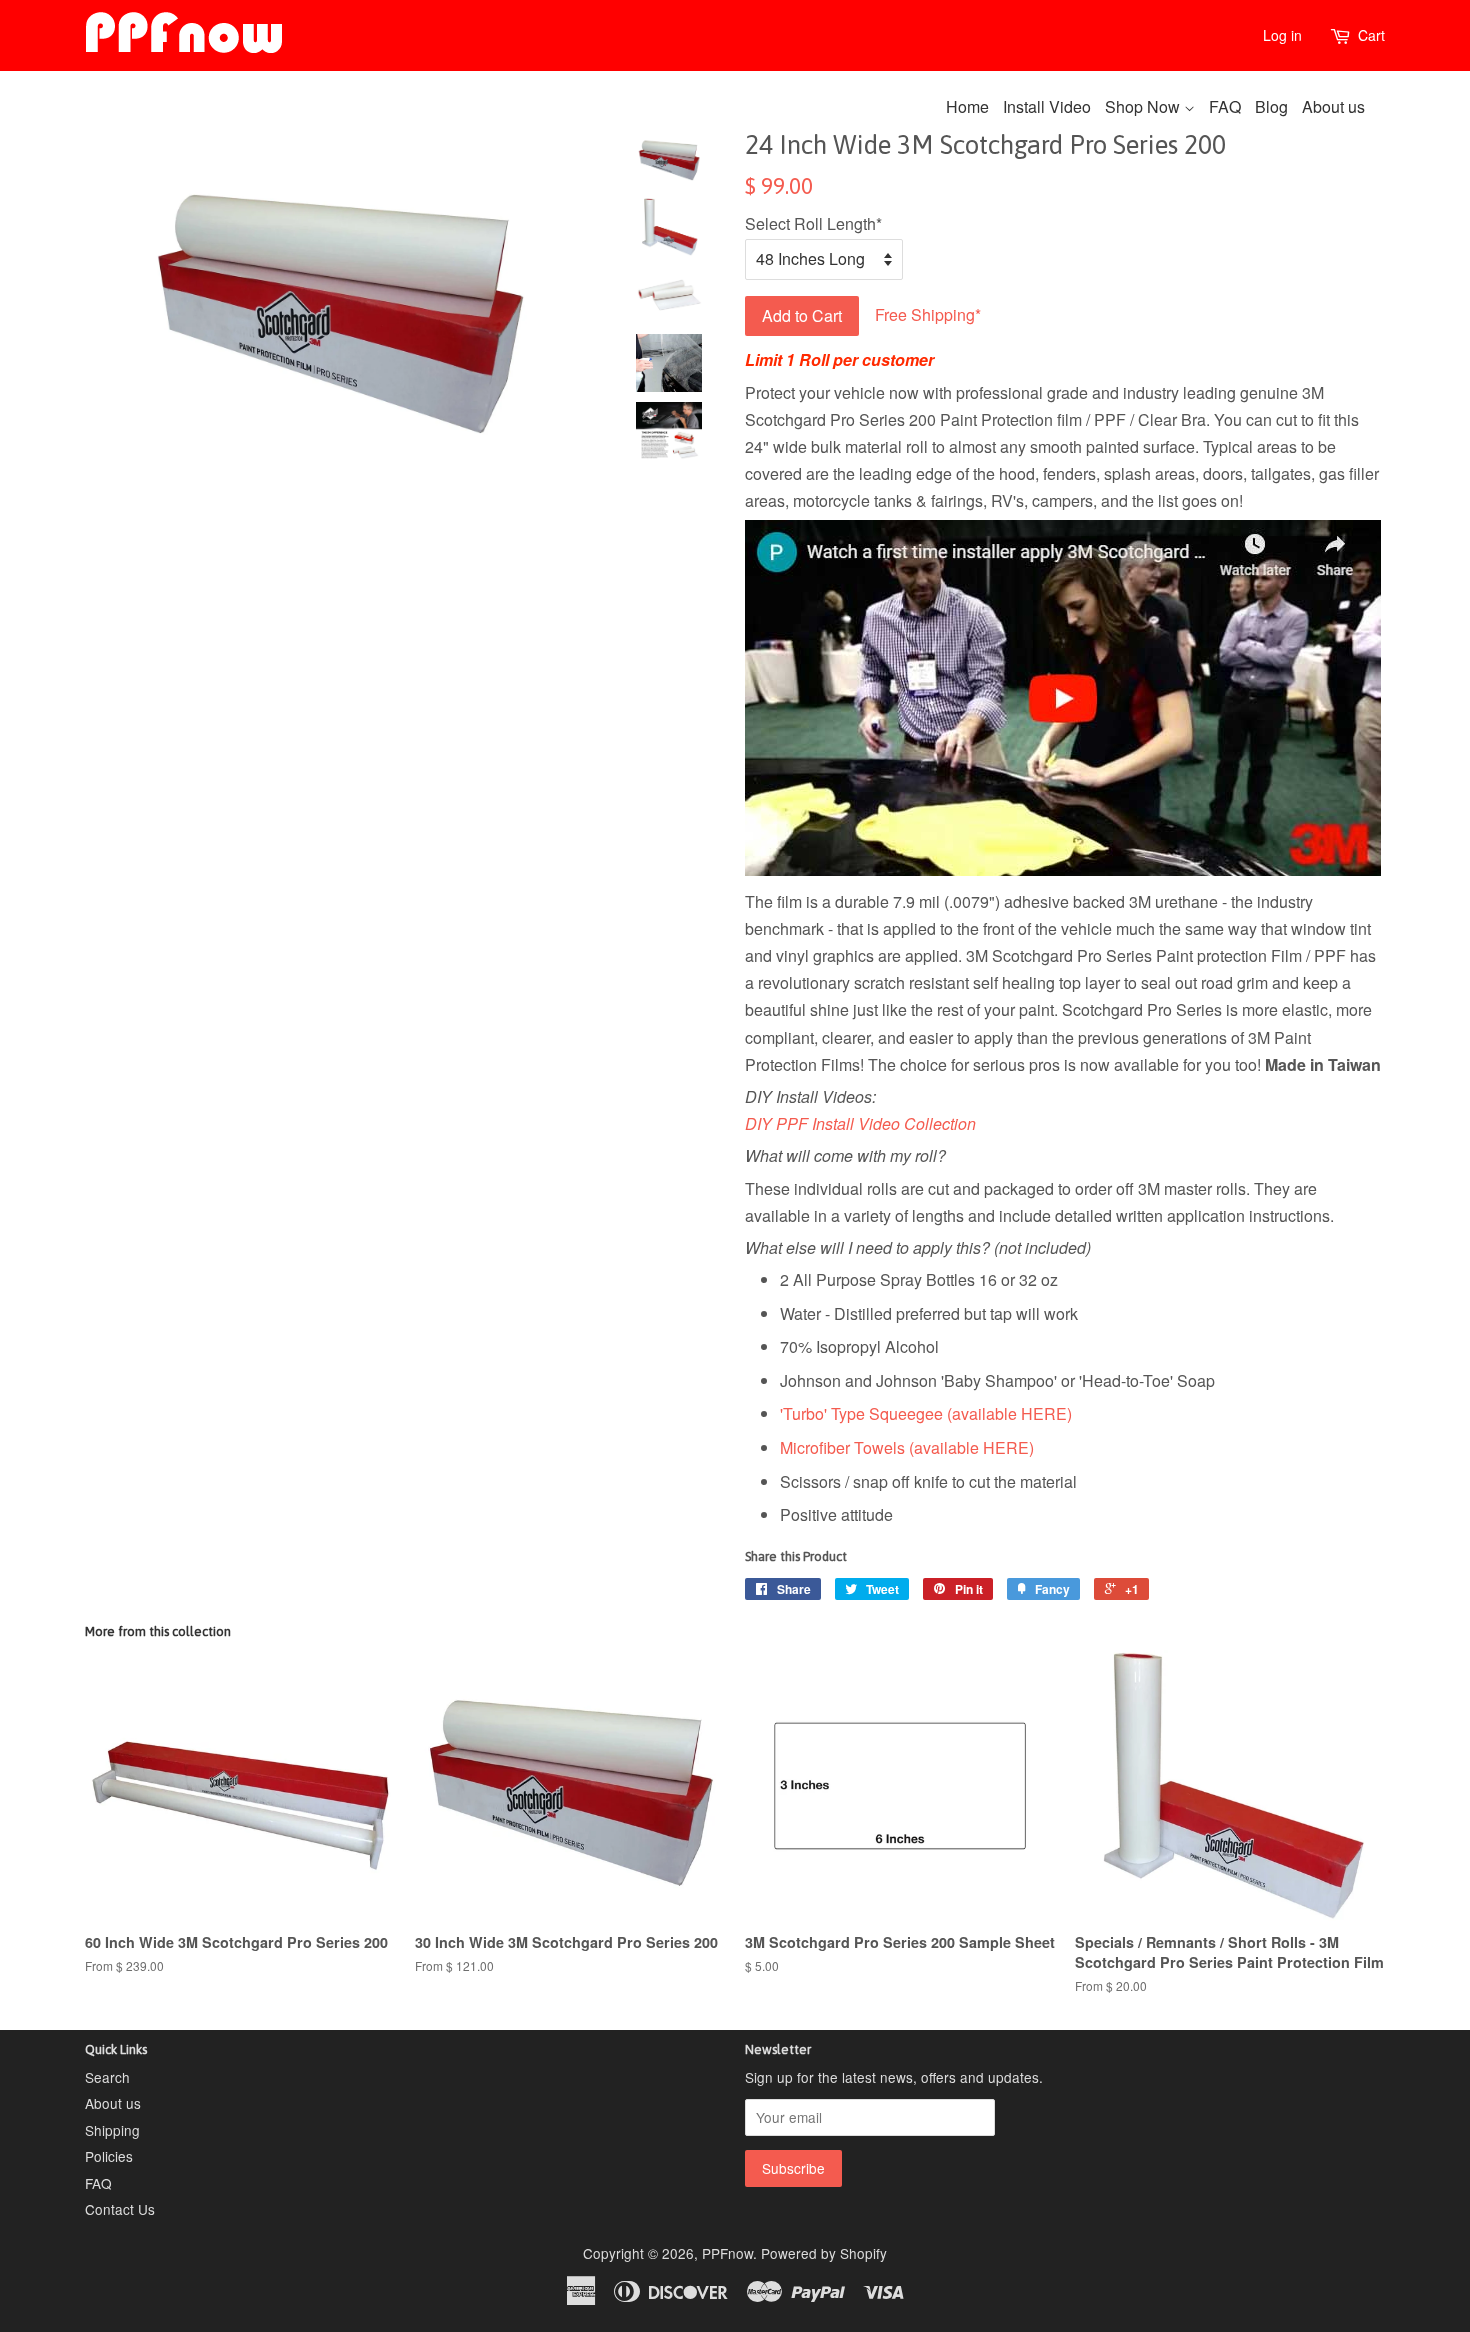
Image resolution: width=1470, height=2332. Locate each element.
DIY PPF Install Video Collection (860, 1123)
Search (107, 2077)
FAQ (1225, 106)
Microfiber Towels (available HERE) (907, 1447)
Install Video (1047, 106)
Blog (1271, 106)
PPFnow (727, 2253)
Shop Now (1144, 106)
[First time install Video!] (1063, 869)
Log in (1282, 35)
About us (1333, 106)
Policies (109, 2156)
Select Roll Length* (813, 223)
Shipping (112, 2130)
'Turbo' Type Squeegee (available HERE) (926, 1413)
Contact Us (120, 2209)
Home (967, 106)
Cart (1371, 35)
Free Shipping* (922, 313)
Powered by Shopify (824, 2253)
